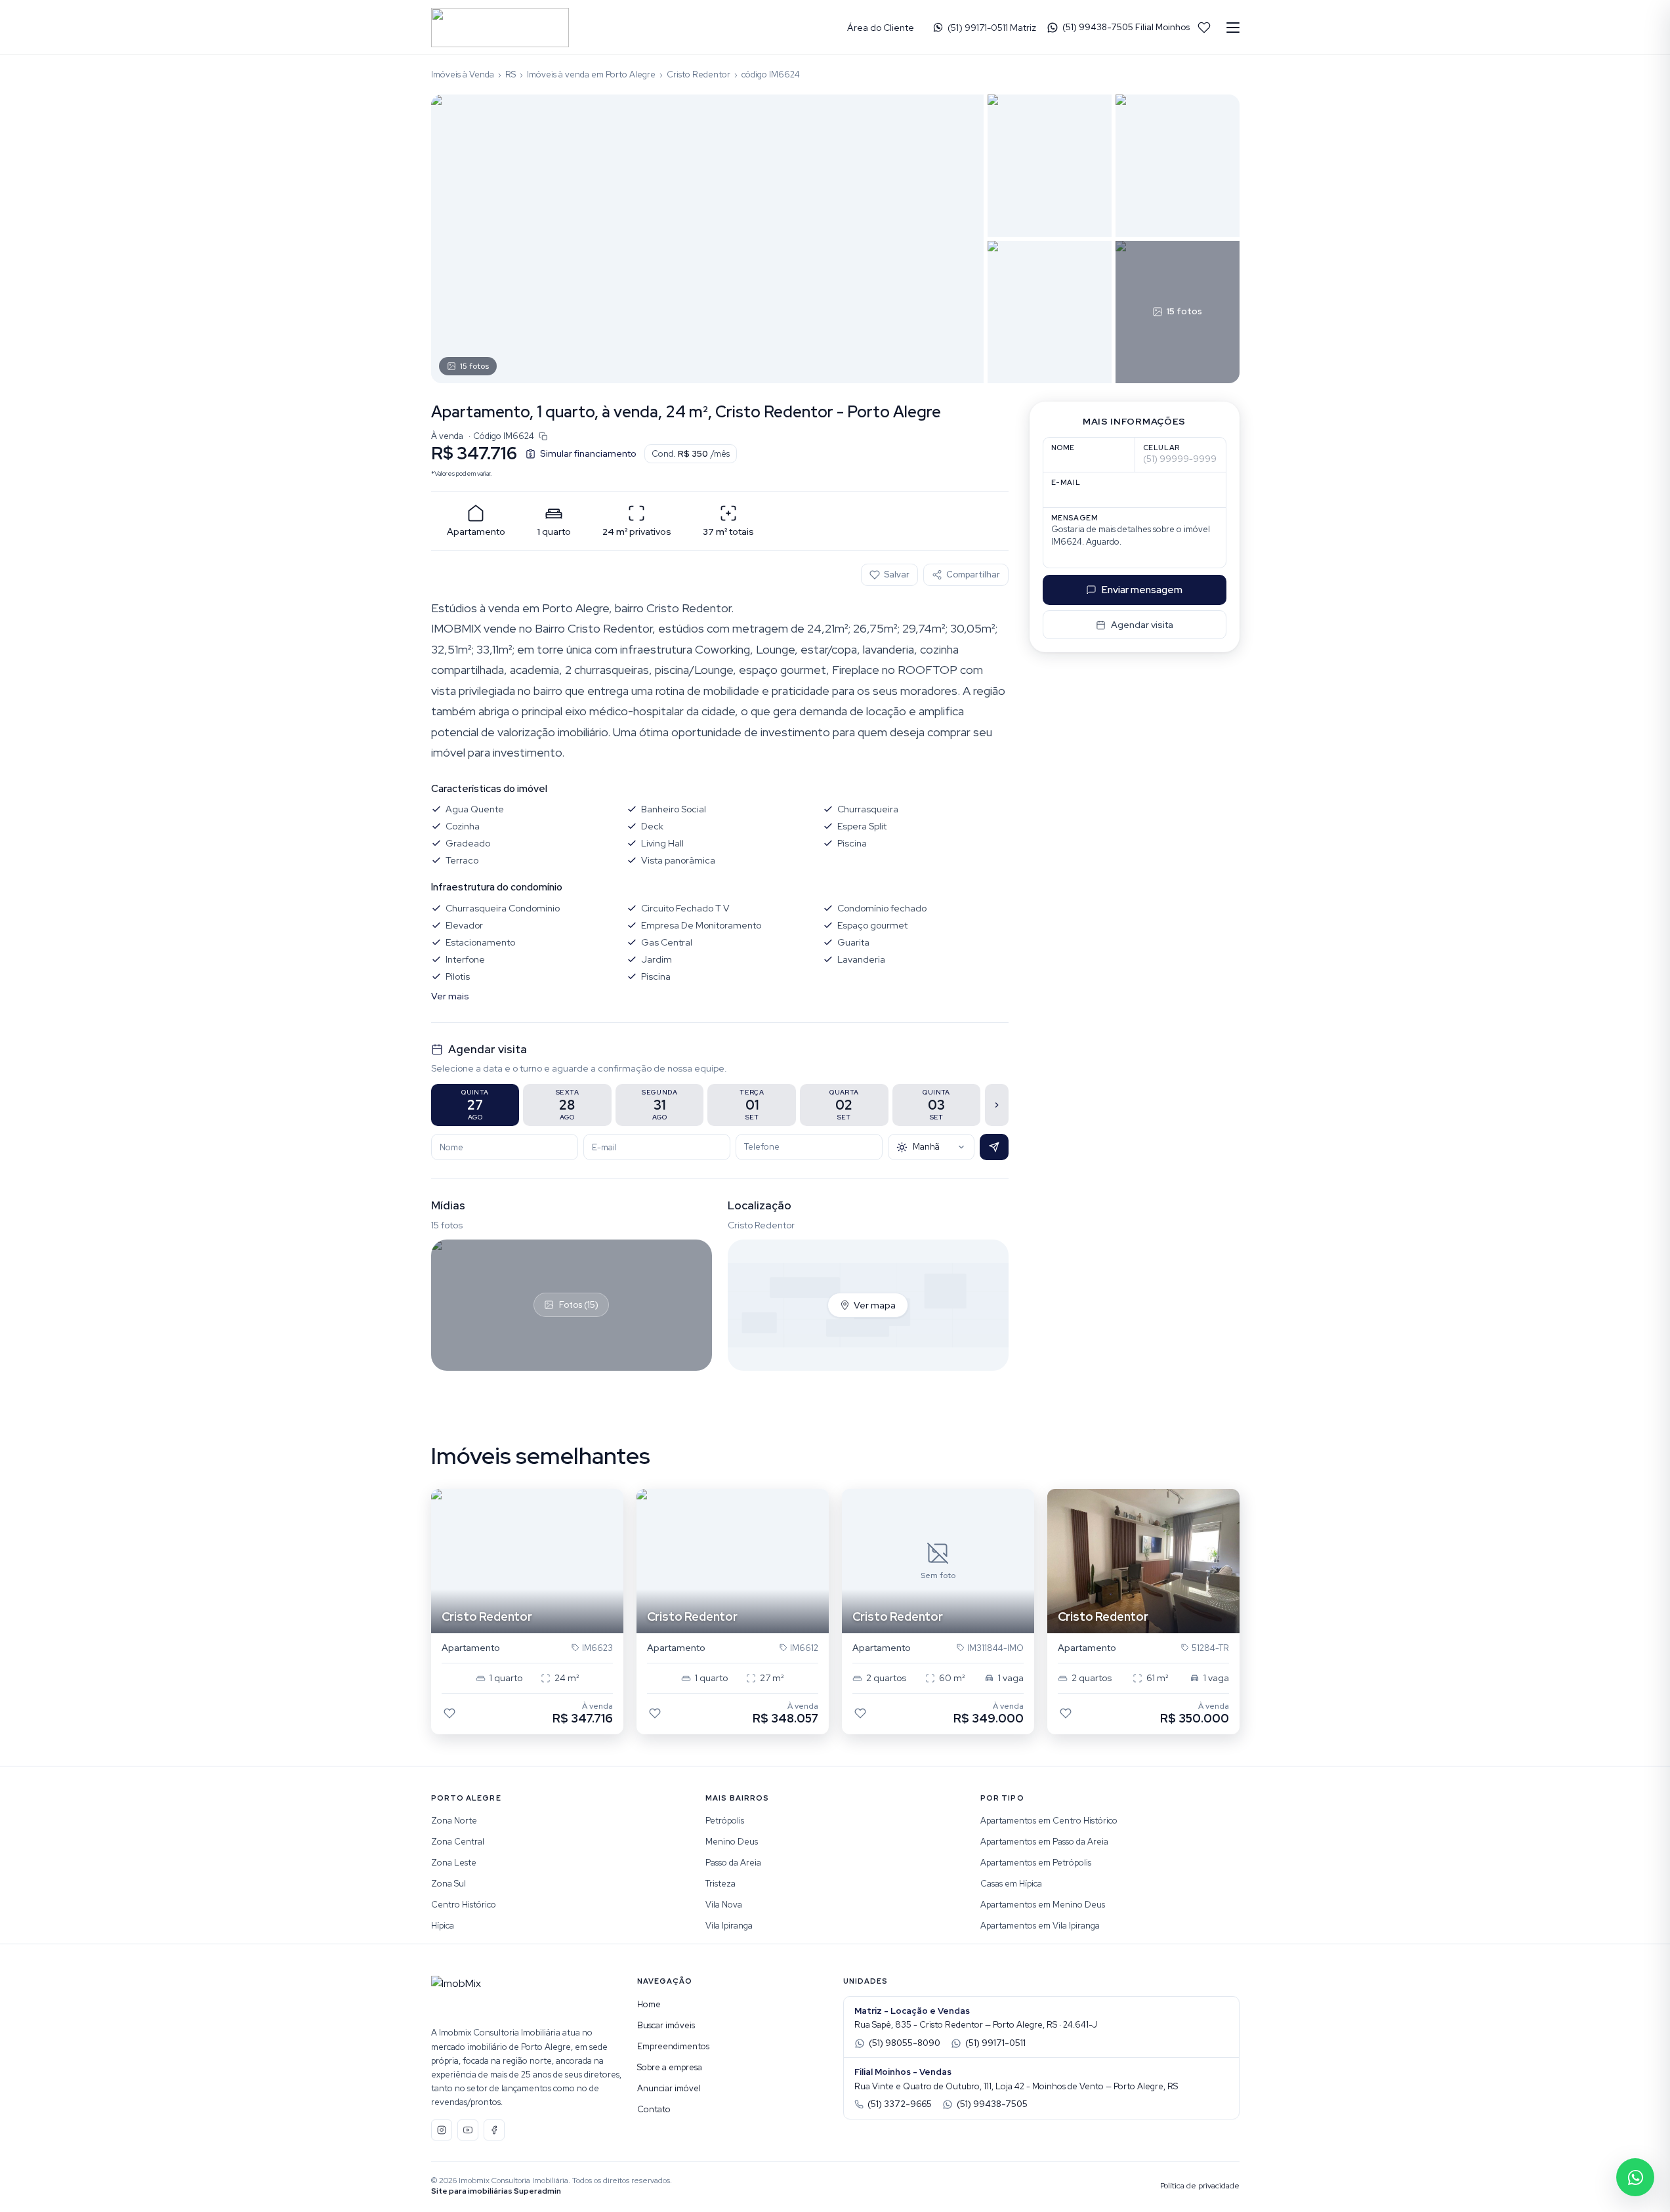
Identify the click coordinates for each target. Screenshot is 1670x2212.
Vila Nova (724, 1905)
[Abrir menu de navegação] (1233, 28)
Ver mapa (875, 1305)
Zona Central (458, 1842)
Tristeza (720, 1884)
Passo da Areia (733, 1863)
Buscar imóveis (666, 2025)
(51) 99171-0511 (995, 2043)
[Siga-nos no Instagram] (442, 2130)
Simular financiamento (588, 453)
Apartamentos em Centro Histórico (1049, 1821)
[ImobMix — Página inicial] (500, 28)
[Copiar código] (543, 436)
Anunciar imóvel (669, 2088)
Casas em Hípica (1011, 1884)
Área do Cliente (881, 28)
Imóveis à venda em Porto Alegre (591, 74)
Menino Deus (732, 1842)
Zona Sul (449, 1884)
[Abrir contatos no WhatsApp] (1635, 2177)
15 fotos (474, 366)
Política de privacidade (1200, 2186)
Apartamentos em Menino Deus (1043, 1905)
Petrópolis (725, 1821)
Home (649, 2004)
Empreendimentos (673, 2046)
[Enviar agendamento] (994, 1147)
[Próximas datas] (997, 1105)
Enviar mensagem (1142, 590)
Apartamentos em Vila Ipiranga (1040, 1926)
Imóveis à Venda (463, 74)
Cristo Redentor (699, 74)
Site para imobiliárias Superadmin (496, 2191)
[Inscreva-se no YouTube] (468, 2130)
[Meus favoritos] (1204, 28)
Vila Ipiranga (729, 1926)
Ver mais (450, 996)
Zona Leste (454, 1863)
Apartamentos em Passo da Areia (1044, 1842)
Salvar (897, 574)
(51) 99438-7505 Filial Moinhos (1126, 27)
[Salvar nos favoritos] (449, 1713)
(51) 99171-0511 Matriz (992, 28)
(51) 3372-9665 (900, 2104)
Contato (654, 2109)
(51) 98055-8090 (905, 2043)
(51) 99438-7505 (992, 2104)
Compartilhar (973, 574)
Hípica (443, 1926)
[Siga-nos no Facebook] (494, 2130)
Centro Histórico (464, 1905)
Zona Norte (454, 1821)
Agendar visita (1142, 625)
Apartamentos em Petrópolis (1036, 1863)
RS (511, 74)
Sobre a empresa (670, 2067)
